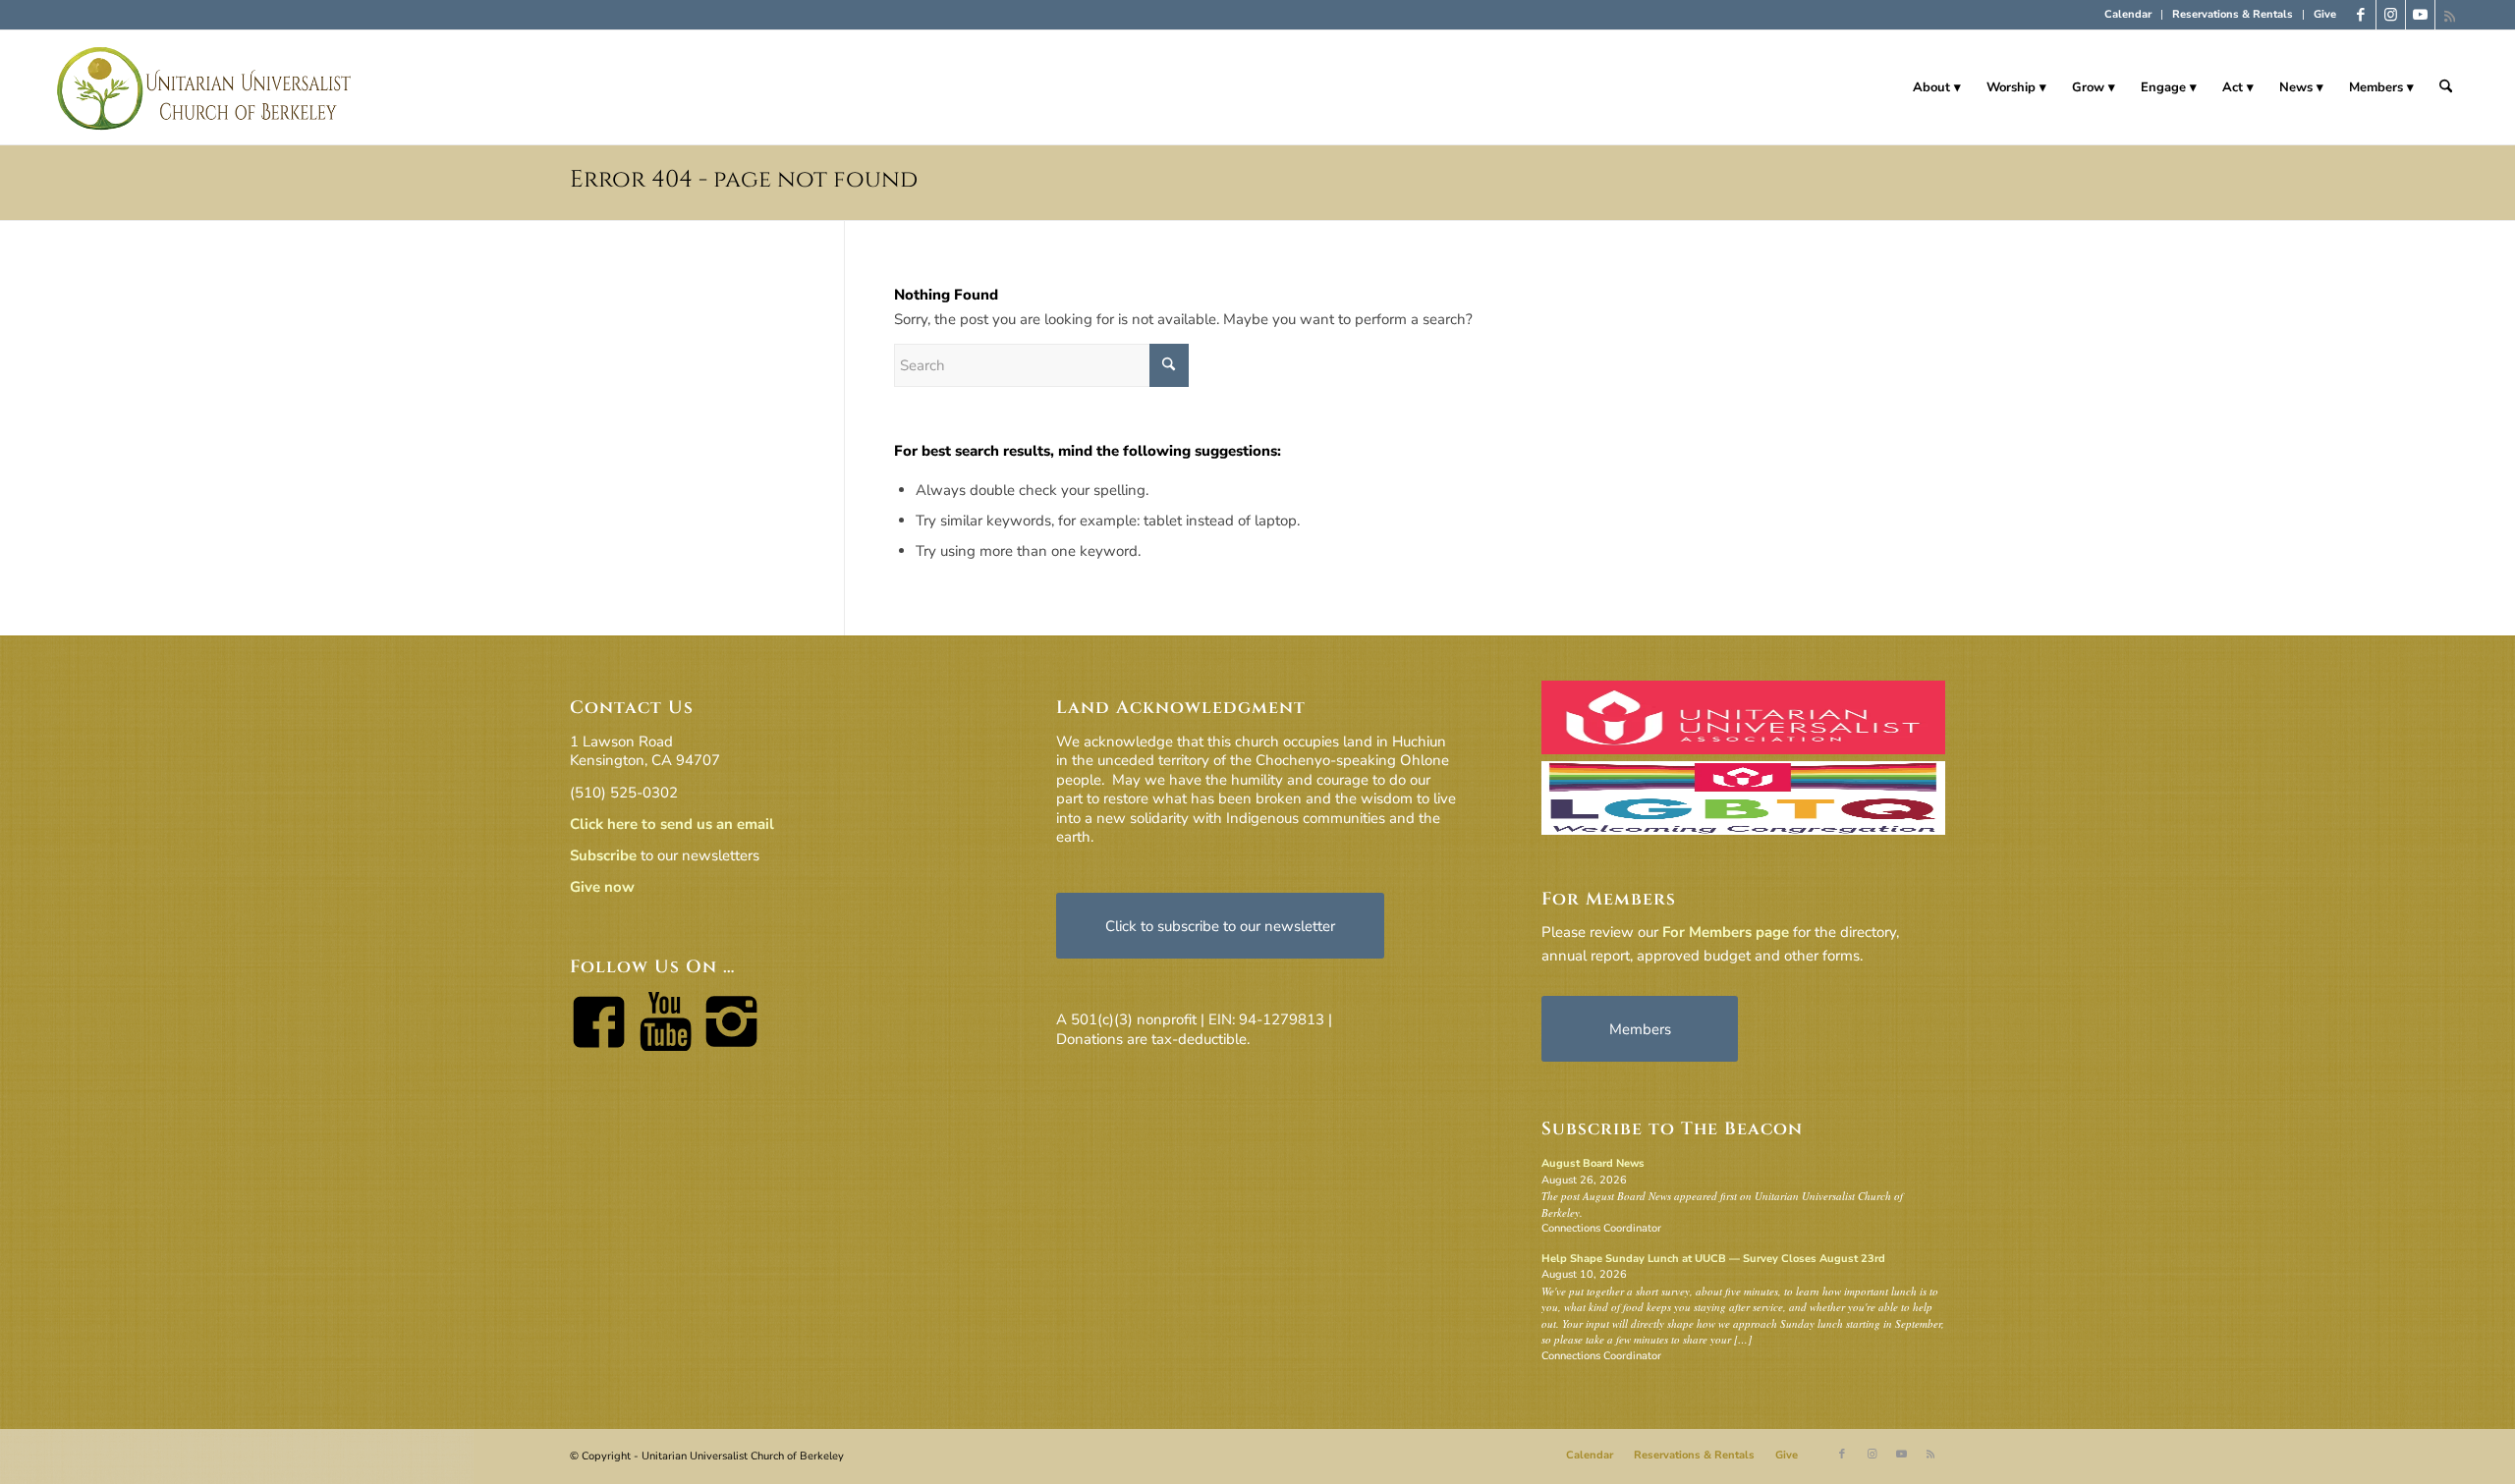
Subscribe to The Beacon (1672, 1129)
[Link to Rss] (2450, 15)
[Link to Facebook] (2361, 15)
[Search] (2446, 87)
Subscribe (603, 855)
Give (2325, 14)
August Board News (1593, 1163)
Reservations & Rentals (2233, 14)
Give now (602, 887)
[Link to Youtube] (2420, 15)
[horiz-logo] (205, 87)
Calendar (2128, 14)
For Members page (1726, 932)
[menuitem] (2128, 15)
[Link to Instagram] (2391, 15)
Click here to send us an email (672, 824)
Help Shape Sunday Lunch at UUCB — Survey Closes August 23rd (1713, 1259)
